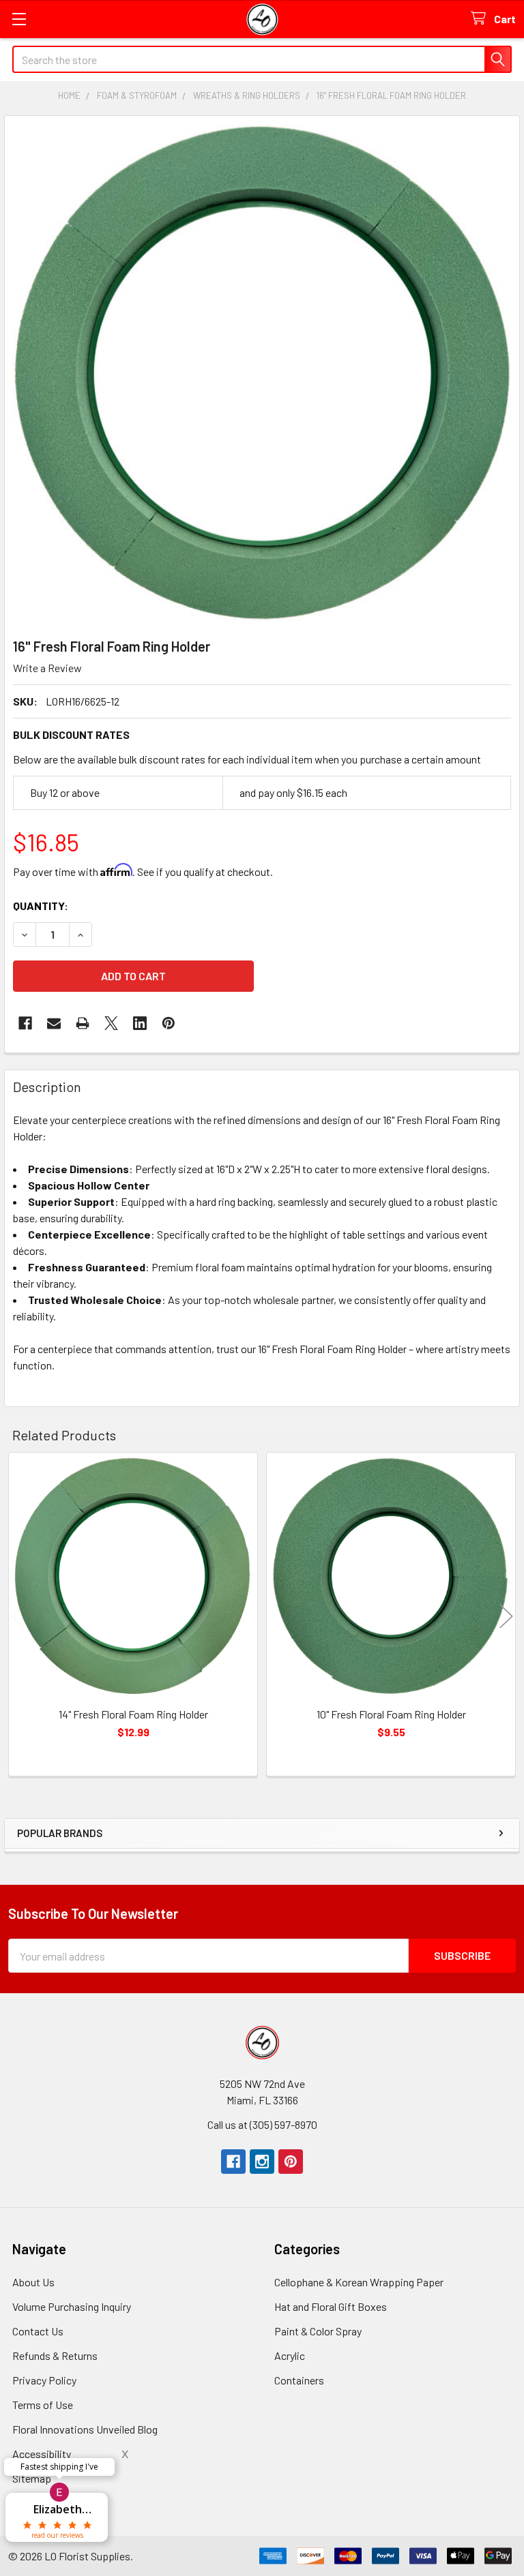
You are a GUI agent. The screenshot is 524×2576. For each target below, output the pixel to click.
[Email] (54, 1023)
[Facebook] (25, 1023)
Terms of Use (43, 2405)
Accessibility (42, 2454)
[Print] (83, 1023)
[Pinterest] (291, 2162)
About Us (33, 2282)
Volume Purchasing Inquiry (72, 2306)
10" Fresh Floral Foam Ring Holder (391, 1714)
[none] (262, 373)
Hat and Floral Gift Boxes (331, 2306)
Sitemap (32, 2478)
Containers (299, 2380)
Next (506, 1617)
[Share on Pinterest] (169, 1023)
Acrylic (290, 2355)
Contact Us (38, 2331)
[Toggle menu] (19, 19)
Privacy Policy (44, 2380)
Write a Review (47, 668)
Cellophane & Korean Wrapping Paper (359, 2282)
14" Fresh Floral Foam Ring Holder (133, 1714)
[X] (111, 1023)
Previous (18, 1617)
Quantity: (41, 906)
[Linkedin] (140, 1023)
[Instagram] (262, 2162)
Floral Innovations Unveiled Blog (85, 2429)
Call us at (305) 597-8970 (262, 2124)
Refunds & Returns (55, 2355)
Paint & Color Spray (318, 2331)
